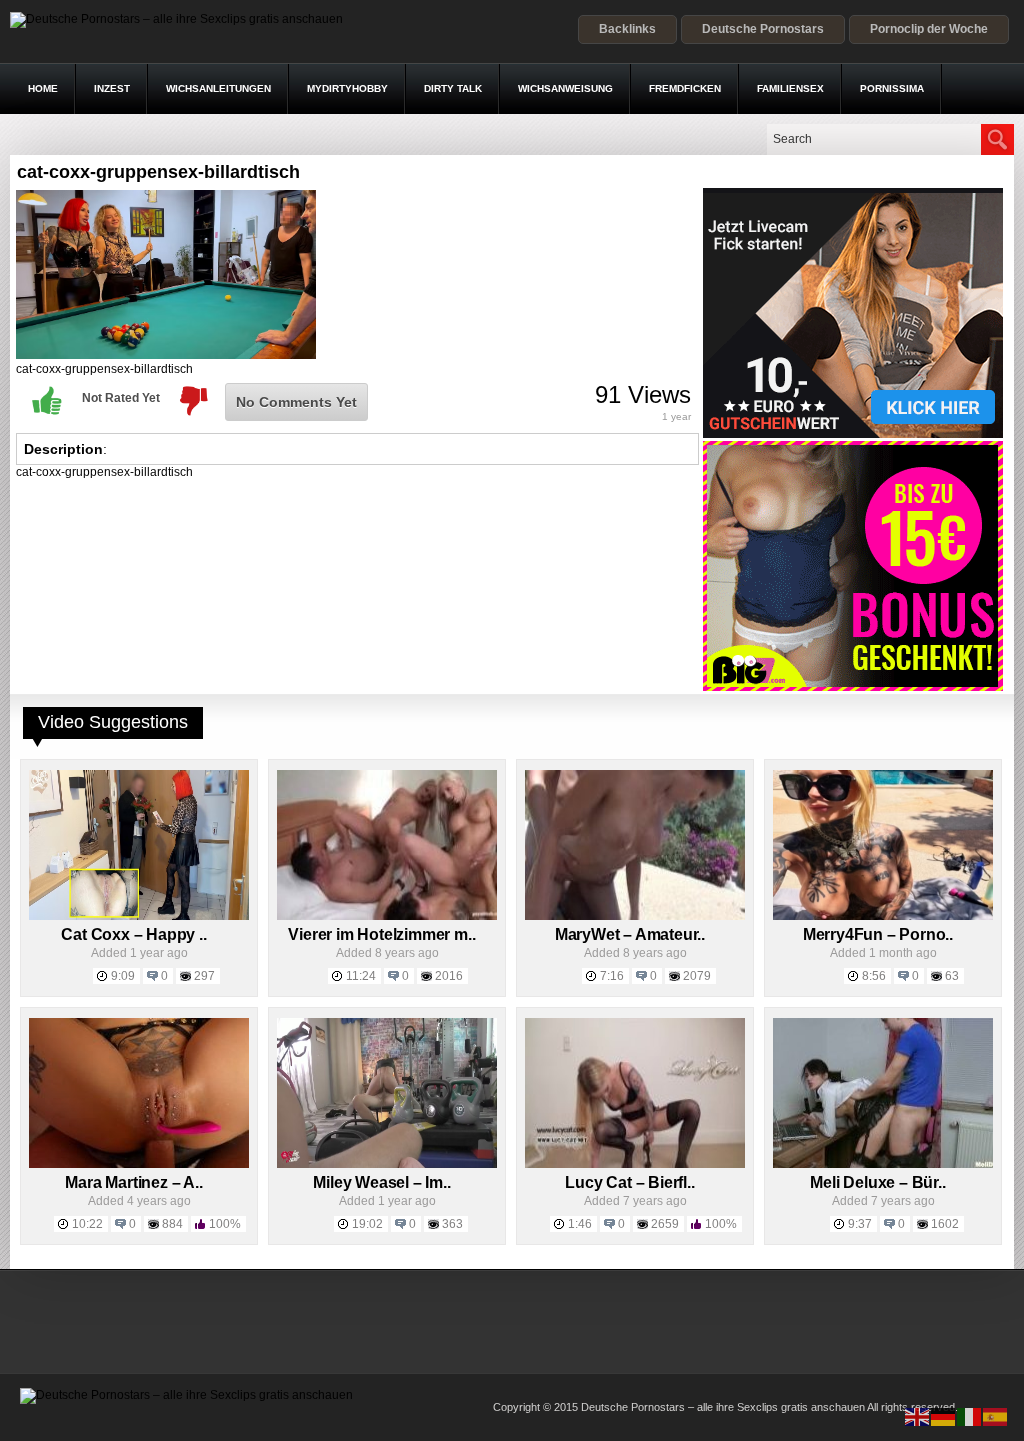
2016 (449, 976)
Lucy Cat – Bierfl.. (629, 1182)
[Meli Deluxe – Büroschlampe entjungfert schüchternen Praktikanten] (883, 1164)
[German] (944, 1416)
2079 (697, 976)
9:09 (123, 976)
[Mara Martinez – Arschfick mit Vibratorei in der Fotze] (139, 1164)
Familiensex (790, 88)
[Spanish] (996, 1416)
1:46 (580, 1224)
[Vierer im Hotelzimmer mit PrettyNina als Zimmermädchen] (387, 916)
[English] (918, 1416)
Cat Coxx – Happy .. (133, 934)
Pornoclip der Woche (929, 29)
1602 (945, 1224)
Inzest (112, 88)
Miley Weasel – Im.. (381, 1182)
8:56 (874, 976)
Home (43, 88)
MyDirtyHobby (347, 88)
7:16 (612, 976)
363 (452, 1224)
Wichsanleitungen (218, 88)
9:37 (860, 1224)
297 (204, 976)
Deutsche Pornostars (763, 29)
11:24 (361, 976)
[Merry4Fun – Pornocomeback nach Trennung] (883, 916)
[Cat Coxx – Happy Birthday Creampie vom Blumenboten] (139, 916)
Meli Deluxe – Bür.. (877, 1182)
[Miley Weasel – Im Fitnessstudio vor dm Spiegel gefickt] (387, 1164)
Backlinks (627, 29)
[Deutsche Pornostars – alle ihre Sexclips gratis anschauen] (176, 19)
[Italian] (970, 1416)
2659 (665, 1224)
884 (172, 1224)
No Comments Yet (296, 402)
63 (952, 976)
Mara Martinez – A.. (133, 1182)
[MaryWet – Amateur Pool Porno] (635, 916)
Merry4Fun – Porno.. (878, 934)
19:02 (367, 1224)
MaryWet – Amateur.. (630, 934)
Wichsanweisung (565, 88)
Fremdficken (685, 88)
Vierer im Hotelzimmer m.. (381, 934)
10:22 (87, 1224)
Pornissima (892, 88)
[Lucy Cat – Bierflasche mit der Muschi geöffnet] (635, 1164)
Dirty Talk (453, 88)
